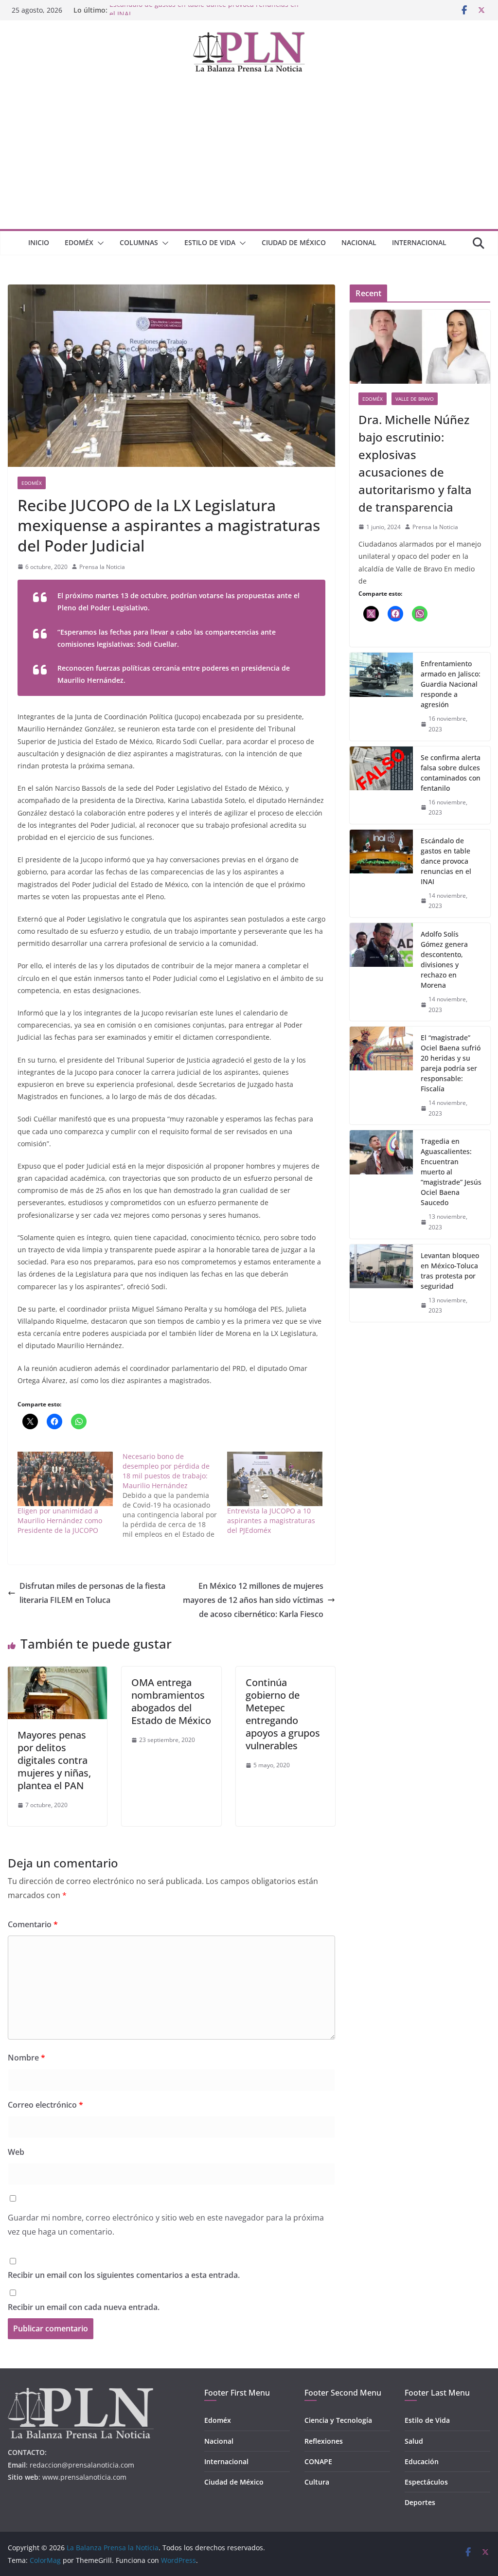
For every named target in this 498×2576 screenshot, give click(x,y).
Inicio (39, 242)
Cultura (317, 2482)
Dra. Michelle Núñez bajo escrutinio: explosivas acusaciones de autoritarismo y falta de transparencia (415, 463)
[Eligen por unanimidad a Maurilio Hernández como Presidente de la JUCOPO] (65, 1479)
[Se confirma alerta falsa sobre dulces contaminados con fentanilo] (381, 785)
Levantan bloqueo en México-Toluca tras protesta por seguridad (450, 1271)
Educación (422, 2461)
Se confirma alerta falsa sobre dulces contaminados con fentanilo (451, 773)
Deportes (420, 2502)
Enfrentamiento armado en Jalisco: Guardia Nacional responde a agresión (451, 684)
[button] (99, 243)
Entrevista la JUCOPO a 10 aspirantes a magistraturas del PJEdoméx (271, 1520)
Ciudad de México (294, 242)
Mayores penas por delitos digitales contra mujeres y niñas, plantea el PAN (54, 1760)
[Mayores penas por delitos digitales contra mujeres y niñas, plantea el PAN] (57, 1673)
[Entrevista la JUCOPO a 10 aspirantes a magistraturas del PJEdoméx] (275, 1479)
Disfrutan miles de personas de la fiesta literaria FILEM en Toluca (92, 1593)
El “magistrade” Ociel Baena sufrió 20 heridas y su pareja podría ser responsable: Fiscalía (451, 1063)
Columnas (139, 242)
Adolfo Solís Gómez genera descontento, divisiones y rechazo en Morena (444, 959)
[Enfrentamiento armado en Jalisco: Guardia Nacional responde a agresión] (381, 696)
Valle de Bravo (415, 399)
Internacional (419, 242)
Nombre (27, 2058)
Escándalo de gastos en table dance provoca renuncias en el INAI (446, 861)
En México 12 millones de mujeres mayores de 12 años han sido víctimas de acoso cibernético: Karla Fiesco (253, 1600)
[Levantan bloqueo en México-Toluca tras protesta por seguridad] (381, 1283)
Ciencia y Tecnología (338, 2420)
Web (16, 2152)
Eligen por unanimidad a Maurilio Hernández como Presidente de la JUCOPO (60, 1520)
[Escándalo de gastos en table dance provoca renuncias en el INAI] (381, 873)
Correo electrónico (45, 2105)
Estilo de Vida (210, 242)
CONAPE (318, 2461)
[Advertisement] (249, 156)
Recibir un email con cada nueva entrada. (84, 2307)
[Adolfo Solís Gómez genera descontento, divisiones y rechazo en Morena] (381, 972)
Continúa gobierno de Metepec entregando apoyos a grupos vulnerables (283, 1714)
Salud (414, 2441)
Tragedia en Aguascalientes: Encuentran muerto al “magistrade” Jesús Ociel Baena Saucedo (451, 1172)
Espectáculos (426, 2482)
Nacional (359, 242)
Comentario (33, 1924)
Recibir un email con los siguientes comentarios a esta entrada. (124, 2275)
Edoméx (79, 242)
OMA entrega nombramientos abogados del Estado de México (171, 1701)
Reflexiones (324, 2441)
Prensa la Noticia (102, 567)
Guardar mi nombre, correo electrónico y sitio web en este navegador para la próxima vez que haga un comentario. (166, 2225)
